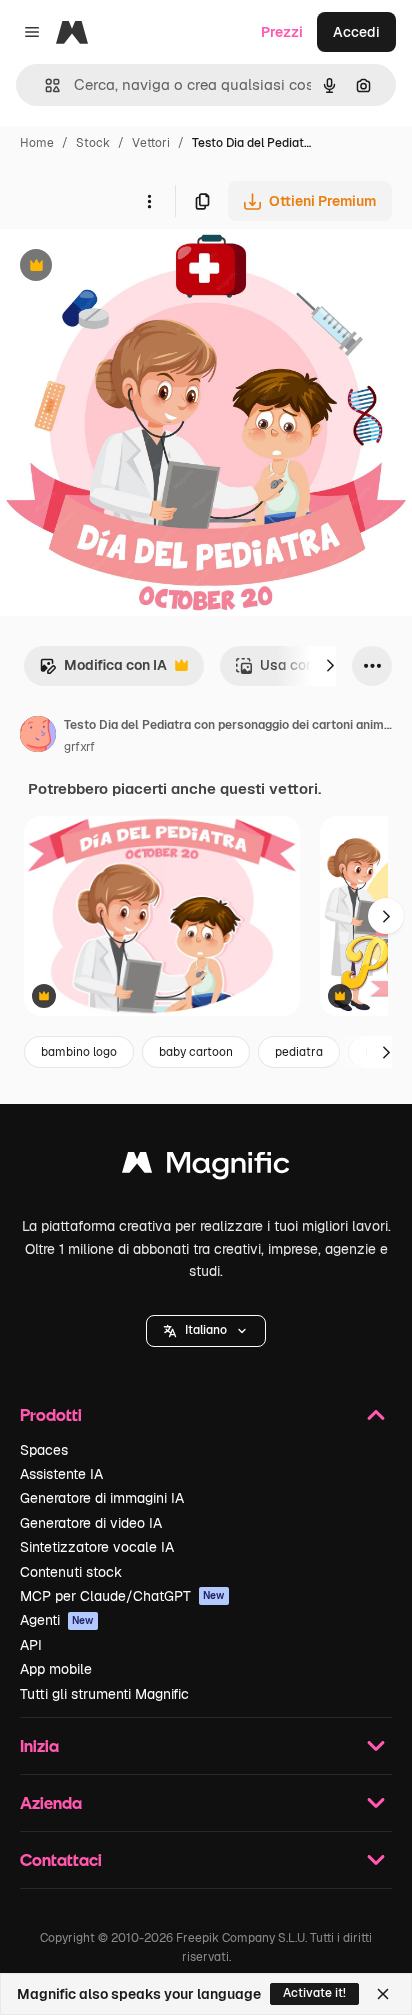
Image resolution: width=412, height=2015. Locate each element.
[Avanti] (330, 666)
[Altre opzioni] (149, 201)
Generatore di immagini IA (102, 1498)
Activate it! (314, 1993)
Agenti (57, 1620)
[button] (206, 1331)
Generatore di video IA (91, 1523)
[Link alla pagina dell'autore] (38, 737)
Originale (132, 267)
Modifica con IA (103, 670)
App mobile (56, 1669)
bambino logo (79, 1052)
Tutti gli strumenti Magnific (104, 1694)
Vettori (151, 143)
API (31, 1645)
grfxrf (79, 747)
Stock (93, 143)
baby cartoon (196, 1052)
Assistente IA (61, 1474)
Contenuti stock (71, 1572)
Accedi (356, 32)
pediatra (299, 1052)
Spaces (44, 1450)
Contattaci (61, 1859)
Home (37, 143)
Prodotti (51, 1414)
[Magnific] (206, 1167)
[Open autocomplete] (44, 85)
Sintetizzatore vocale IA (97, 1547)
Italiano (206, 1330)
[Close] (383, 1994)
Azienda (51, 1802)
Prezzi (282, 32)
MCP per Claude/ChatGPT (122, 1596)
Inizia (39, 1745)
